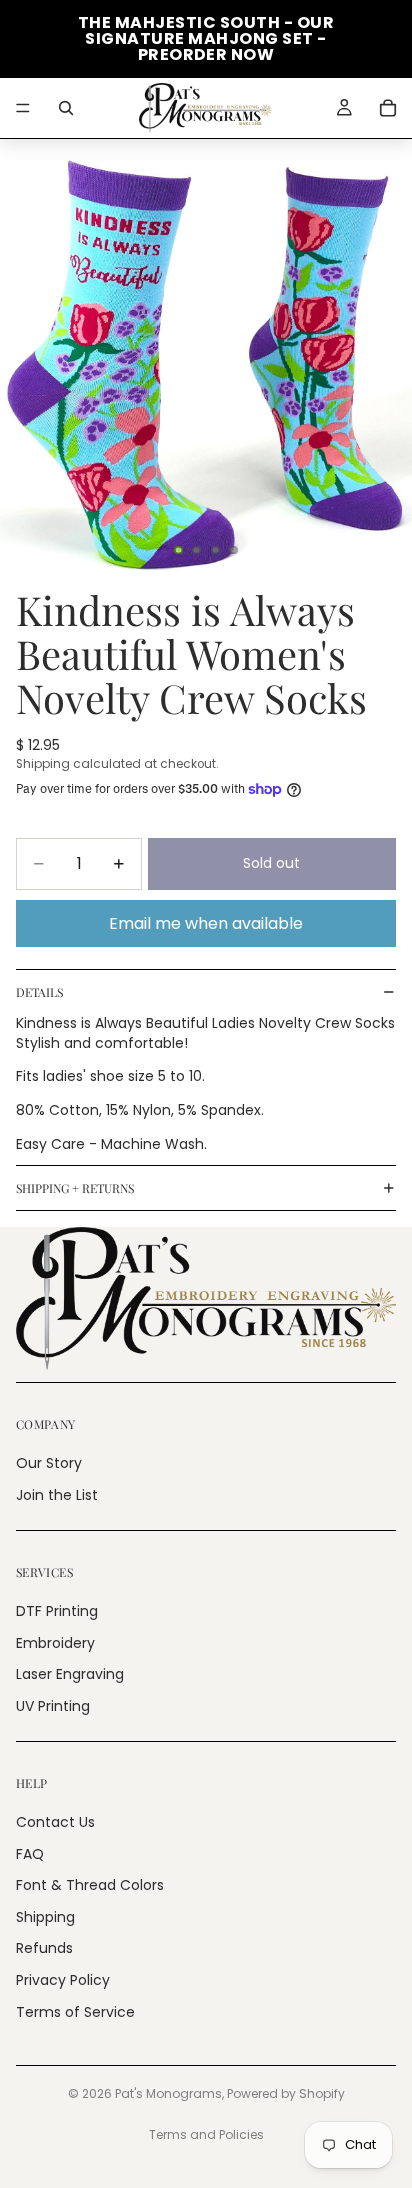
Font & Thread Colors (90, 1886)
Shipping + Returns (75, 1188)
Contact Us (55, 1822)
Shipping (45, 1917)
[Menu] (23, 108)
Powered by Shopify (286, 2093)
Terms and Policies (206, 2134)
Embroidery (55, 1643)
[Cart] (388, 108)
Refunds (44, 1949)
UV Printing (53, 1706)
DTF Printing (57, 1611)
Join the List (57, 1495)
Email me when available (206, 923)
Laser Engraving (70, 1675)
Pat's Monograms (168, 2093)
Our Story (49, 1464)
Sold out (271, 863)
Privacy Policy (63, 1980)
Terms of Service (75, 2012)
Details (39, 992)
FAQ (30, 1854)
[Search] (66, 108)
